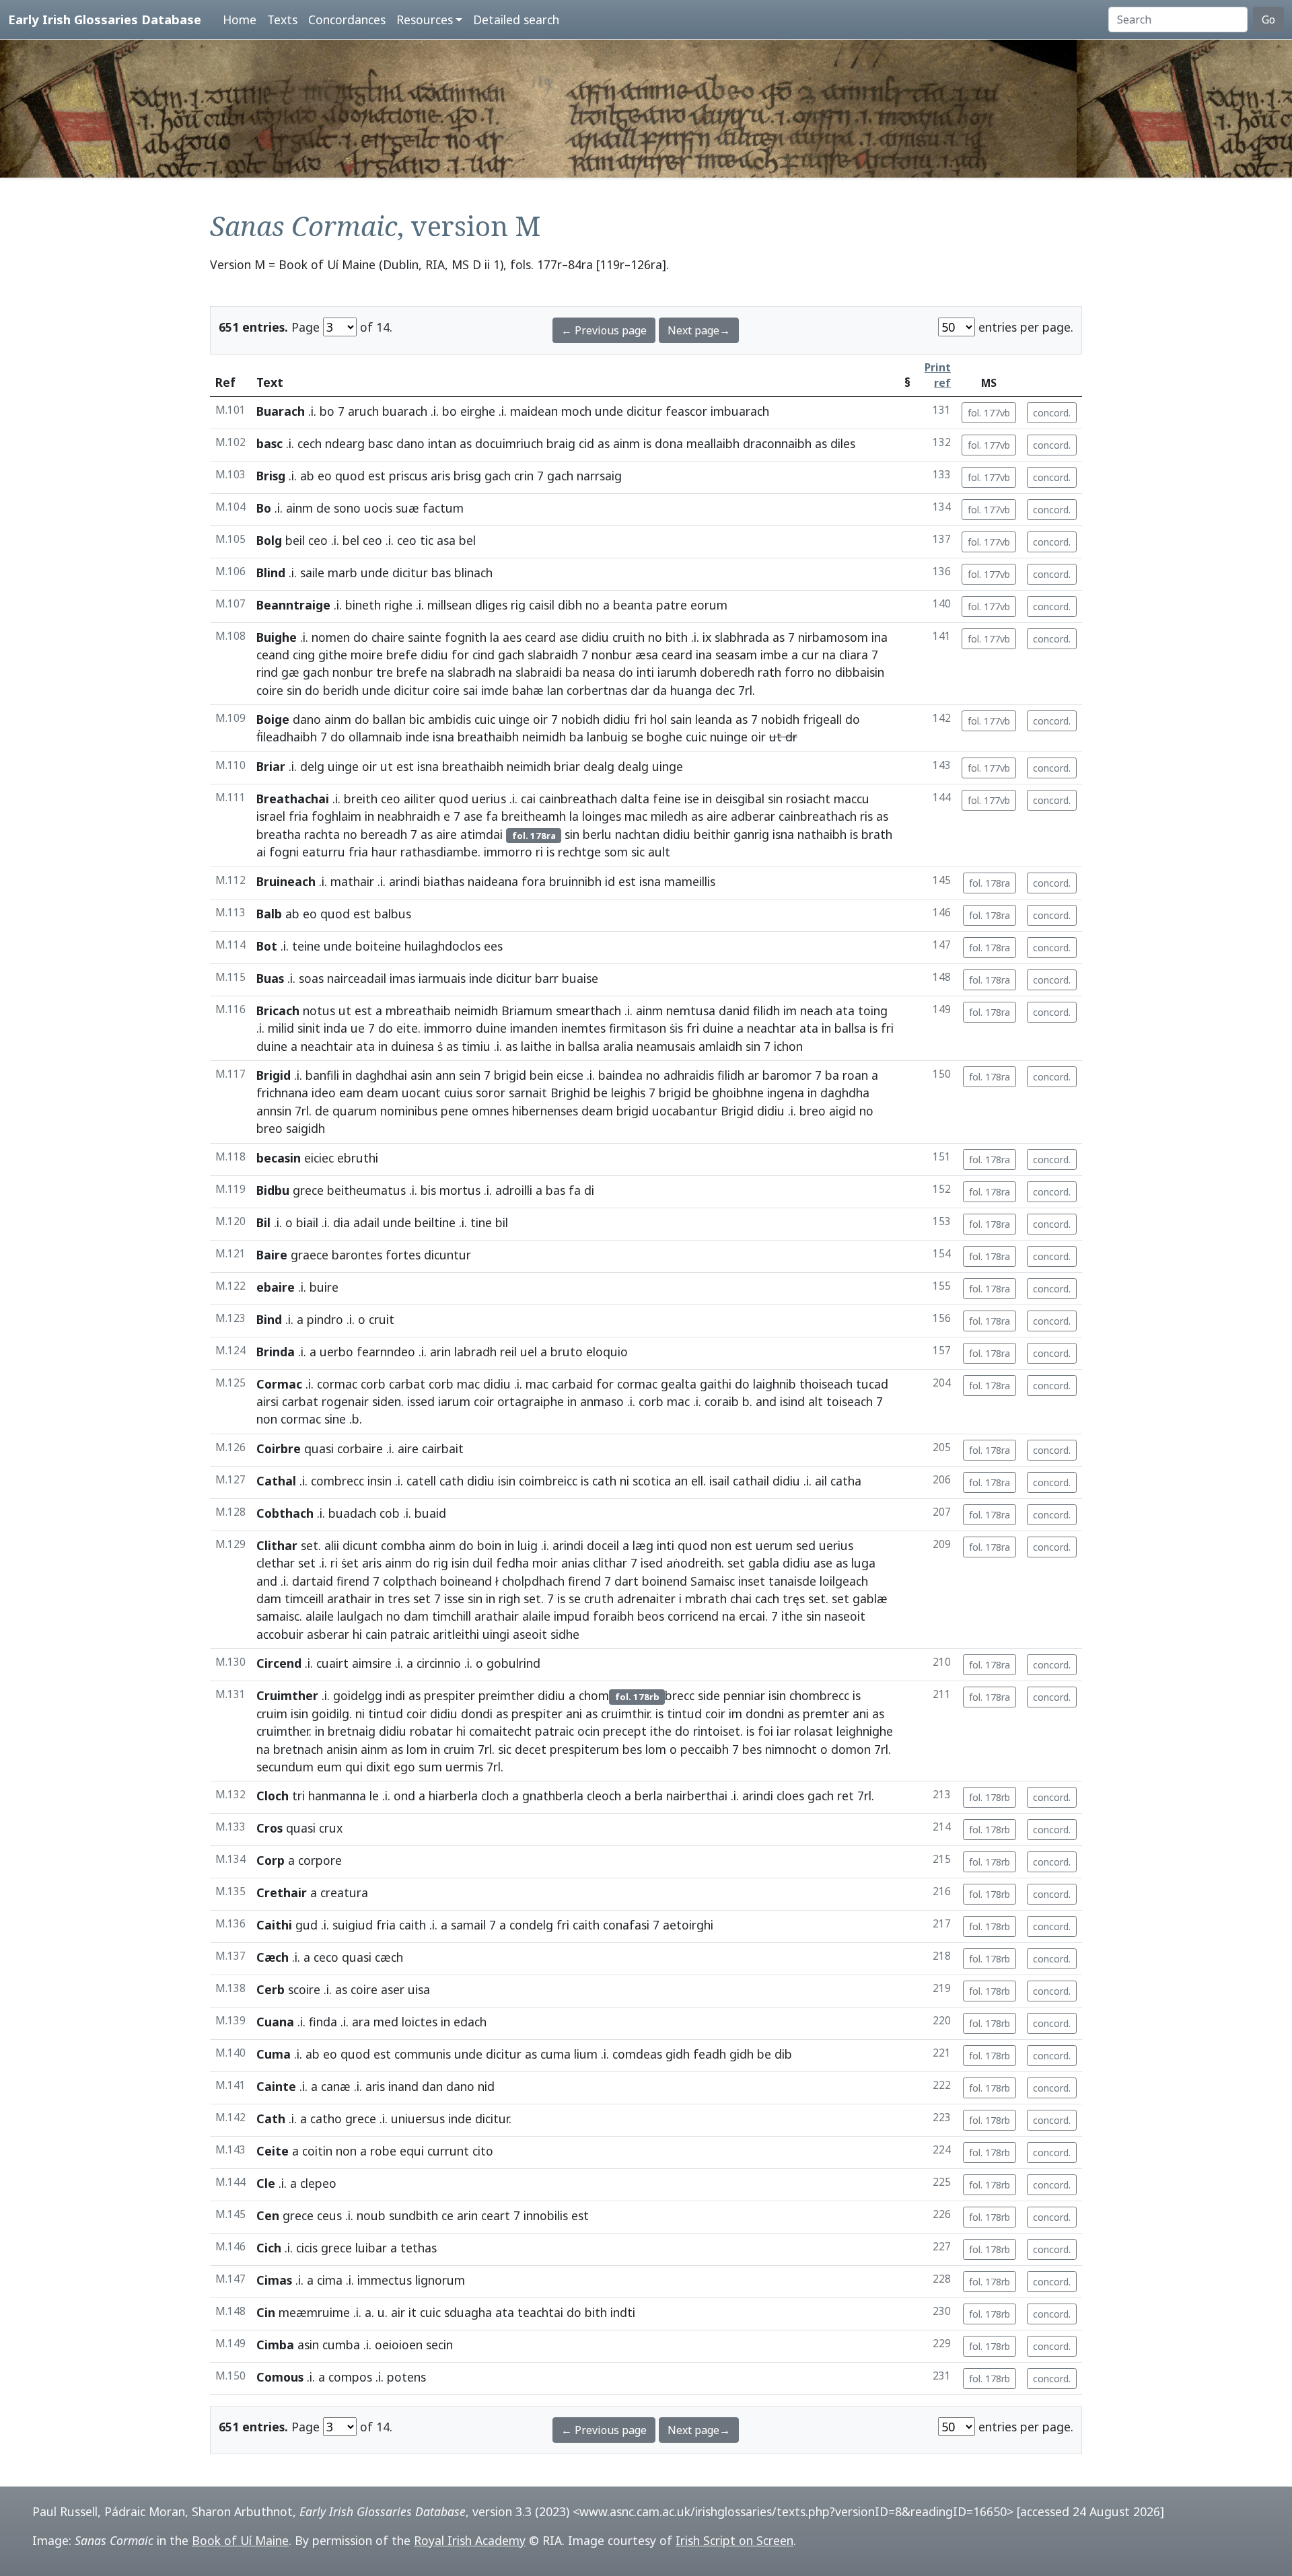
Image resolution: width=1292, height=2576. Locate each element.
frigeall (822, 719)
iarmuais (442, 978)
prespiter (450, 1695)
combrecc (337, 1481)
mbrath (706, 1598)
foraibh (613, 1616)
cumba (341, 2345)
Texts (282, 20)
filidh (766, 1010)
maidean (534, 411)
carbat (407, 1384)
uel (529, 1352)
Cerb (271, 1989)
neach (816, 1010)
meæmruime (314, 2312)
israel (271, 816)
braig (561, 443)
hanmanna (337, 1796)
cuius (458, 1093)
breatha (279, 834)
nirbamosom (833, 637)
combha (403, 1545)
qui (354, 1767)
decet (531, 1749)
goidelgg (358, 1695)
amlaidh (720, 1046)
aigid (842, 1111)
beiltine (435, 1222)
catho (326, 2119)
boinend (665, 1581)
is (647, 443)
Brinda (276, 1352)
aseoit (530, 1634)
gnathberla (553, 1796)
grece (308, 1190)
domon (851, 1749)
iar (784, 1731)
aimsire (372, 1663)
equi (412, 2151)
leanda (714, 719)
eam (351, 1093)
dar (640, 690)
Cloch (273, 1796)
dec (725, 690)
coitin (317, 2151)
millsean (450, 605)
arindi (404, 881)
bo (327, 411)
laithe (536, 1046)
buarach (405, 411)
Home (240, 20)
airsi (267, 1401)
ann (445, 1075)
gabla (764, 1563)
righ (509, 1598)
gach (498, 476)
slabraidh (553, 655)
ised (652, 1563)
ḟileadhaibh (287, 737)
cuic (485, 719)
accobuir (280, 1634)
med (386, 2022)
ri (539, 852)
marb (343, 573)
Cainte (276, 2086)
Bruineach (286, 881)
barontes (357, 1255)
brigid (510, 1075)
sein (470, 1075)
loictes (420, 2022)
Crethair (282, 1892)
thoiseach (826, 1384)
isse (454, 1598)
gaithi (716, 1384)
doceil (603, 1545)
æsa (647, 655)
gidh (678, 2054)
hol (658, 719)
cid (586, 443)
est (377, 476)
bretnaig (352, 1731)
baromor (787, 1075)
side (709, 1695)
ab (307, 476)
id (610, 881)
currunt (448, 2151)
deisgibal (740, 799)
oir (540, 719)
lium (586, 2054)
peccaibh (705, 1749)
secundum (285, 1767)
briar (567, 766)
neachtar (771, 1028)
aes (512, 637)
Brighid (570, 1093)
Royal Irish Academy (470, 2540)
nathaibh (822, 834)
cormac (337, 1384)
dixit (378, 1767)
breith (361, 799)
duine (491, 1028)
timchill (452, 1616)
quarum (355, 1111)
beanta (633, 605)
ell (697, 1481)
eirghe (478, 411)
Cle (266, 2183)
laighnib (775, 1384)
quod (350, 476)
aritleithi (456, 1634)
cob (390, 1513)
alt (816, 1401)
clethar (276, 1563)
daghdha (845, 1093)
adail (366, 1222)
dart (626, 1581)
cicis (307, 2248)
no (593, 605)
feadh (710, 2054)
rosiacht (808, 799)
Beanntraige (293, 605)
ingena (786, 1093)
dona (669, 443)
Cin (266, 2312)
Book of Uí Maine (240, 2540)
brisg (467, 476)
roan (855, 1075)
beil (295, 540)
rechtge (579, 852)
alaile (320, 1616)
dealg (599, 766)
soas (311, 978)
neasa (599, 672)
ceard (540, 637)
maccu (852, 799)
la (495, 637)
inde (418, 737)
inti (645, 672)
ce (447, 2215)
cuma (555, 2054)
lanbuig (607, 737)
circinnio (439, 1663)
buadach (352, 1513)
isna (443, 737)
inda (335, 1028)
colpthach (410, 1581)
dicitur (644, 411)
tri (298, 1796)
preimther (506, 1695)
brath (877, 834)
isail (719, 1481)
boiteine (378, 946)
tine (481, 1222)
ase (569, 637)
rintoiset (717, 1731)
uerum (774, 1545)
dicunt (360, 1545)
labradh (475, 1352)
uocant (421, 1093)
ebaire (276, 1287)
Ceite (273, 2151)
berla (649, 1796)
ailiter (420, 799)
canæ (336, 2086)
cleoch (604, 1796)
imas (402, 978)
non (267, 1419)
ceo (318, 540)
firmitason (638, 1028)
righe (398, 605)
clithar (610, 1563)
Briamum (527, 1010)
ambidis (450, 719)
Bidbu (273, 1190)
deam (383, 1093)
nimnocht (791, 1749)
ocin (588, 1731)
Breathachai (293, 799)
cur (810, 655)
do (361, 637)
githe (333, 655)
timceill (304, 1598)
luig (528, 1545)
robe (383, 2151)
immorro (508, 852)
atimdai (481, 834)
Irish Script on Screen (734, 2540)
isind (792, 1401)
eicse (570, 1075)
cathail (751, 1481)
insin (380, 1481)
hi (357, 1634)
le (374, 1796)
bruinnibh (575, 881)
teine (306, 946)
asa (446, 540)
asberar (328, 1634)
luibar (371, 2248)
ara (361, 2022)
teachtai (540, 2312)
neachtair (327, 1046)
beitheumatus (366, 1190)
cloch (495, 1796)
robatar (431, 1731)
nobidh (580, 719)
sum (430, 1767)
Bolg (269, 540)
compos (350, 2377)
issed (421, 1401)
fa (492, 816)
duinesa (412, 1046)
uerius (489, 799)
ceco (326, 1957)
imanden (534, 1028)
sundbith (414, 2215)
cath (452, 1481)
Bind (269, 1319)
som (616, 852)
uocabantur (685, 1111)
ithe (792, 1616)
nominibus (409, 1111)
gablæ (870, 1598)
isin (507, 1481)
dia (342, 1222)
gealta (679, 1384)
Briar (271, 766)
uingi (496, 1634)
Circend (279, 1663)
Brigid (274, 1075)
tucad (872, 1384)
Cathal (276, 1481)
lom (417, 1749)
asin (421, 1075)
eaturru (324, 852)
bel (351, 540)
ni (624, 1481)
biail (307, 1222)
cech (310, 443)
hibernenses (545, 1111)
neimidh (544, 737)
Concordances (347, 20)
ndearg (345, 443)
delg (312, 766)
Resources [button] (425, 20)
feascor (686, 411)
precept (625, 1731)
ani (574, 1714)
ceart (496, 2215)
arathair (349, 1598)
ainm (626, 443)
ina (880, 637)
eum (329, 1767)
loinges (602, 816)
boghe (665, 737)
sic (638, 852)
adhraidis (689, 1075)
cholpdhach (533, 1581)
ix (707, 637)
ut (387, 766)
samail (468, 1925)
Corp (271, 1860)
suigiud (353, 1925)
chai (741, 1598)
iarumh (677, 672)
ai (261, 852)
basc (270, 443)
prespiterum (584, 1749)
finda (323, 2022)
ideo (324, 1093)
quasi (319, 1448)
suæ (407, 508)
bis (428, 1190)
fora (534, 881)
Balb (269, 914)
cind (483, 655)
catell (421, 1481)
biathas (444, 881)
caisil (542, 605)
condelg (531, 1925)
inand (403, 2086)
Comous (280, 2377)
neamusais (666, 1046)
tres (399, 1598)
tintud (386, 1714)
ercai (752, 1616)
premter (826, 1714)
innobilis (546, 2215)
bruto (567, 1352)
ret (846, 1796)
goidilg (330, 1714)
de (323, 508)
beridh (341, 690)
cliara (854, 655)
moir (545, 1563)
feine (667, 799)
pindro (325, 1319)
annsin (274, 1111)
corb (373, 1384)
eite (407, 1028)
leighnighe (865, 1731)
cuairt (332, 1663)
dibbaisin (860, 672)
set (310, 1545)
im (790, 1010)
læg (643, 1545)
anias (575, 1563)
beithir (712, 834)
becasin (279, 1158)
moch (576, 411)
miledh (669, 816)
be (601, 1093)
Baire (272, 1255)
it (412, 2312)
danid (734, 1010)
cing (304, 655)
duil (482, 1563)
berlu (597, 834)
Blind (271, 573)
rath (769, 672)
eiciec (319, 1158)
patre (672, 605)
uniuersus (418, 2119)
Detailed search (516, 20)
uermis (464, 1767)
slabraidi (539, 672)
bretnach (298, 1749)
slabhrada (742, 637)
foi (765, 1731)
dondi (477, 1714)
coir (484, 1401)
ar (753, 1075)
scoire (304, 1989)
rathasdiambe (439, 852)
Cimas (274, 2280)
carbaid (572, 1384)
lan (555, 690)
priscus (408, 476)
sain (681, 719)
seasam (736, 655)
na (829, 655)
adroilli (514, 1190)
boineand (466, 1581)
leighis (628, 1093)
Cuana (275, 2022)
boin (489, 1545)
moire (367, 655)
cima (330, 2280)
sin (294, 690)
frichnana (282, 1093)
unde (609, 411)
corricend (693, 1616)
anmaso (602, 1401)
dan (432, 2086)
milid (281, 1028)
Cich (269, 2248)
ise (692, 799)
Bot (267, 946)
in (707, 799)
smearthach (588, 1010)
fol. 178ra (990, 883)
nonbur (612, 655)
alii (332, 1545)
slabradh (471, 672)
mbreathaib (418, 1010)
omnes (490, 1111)
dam (269, 1598)
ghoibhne (738, 1093)
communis (423, 2054)
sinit (309, 1028)
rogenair (345, 1401)
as (466, 443)
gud (307, 1925)
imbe (774, 655)
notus (319, 1010)
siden (387, 1401)
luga (863, 1563)
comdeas (637, 2054)
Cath (271, 2119)
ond (404, 1796)
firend (353, 1581)
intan (442, 443)
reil (508, 1352)
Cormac (279, 1384)
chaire (388, 637)
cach (767, 1598)
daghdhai (381, 1075)
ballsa (850, 1028)
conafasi (626, 1925)
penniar (744, 1695)
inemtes (583, 1028)
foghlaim (336, 816)
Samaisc (713, 1581)
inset (752, 1581)
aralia (618, 1046)
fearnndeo (386, 1352)
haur (384, 852)
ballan (389, 719)
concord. (1052, 413)
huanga (691, 690)
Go (1268, 20)
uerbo (336, 1352)
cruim (272, 1714)
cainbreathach (578, 799)
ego (404, 1767)
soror (491, 1093)
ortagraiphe (531, 1401)
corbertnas (597, 690)
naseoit (845, 1616)
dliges (491, 605)
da (660, 690)
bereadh (384, 834)
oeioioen (399, 2345)
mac (636, 816)
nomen (331, 637)
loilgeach (844, 1581)
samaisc (278, 1616)
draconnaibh (777, 443)
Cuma (274, 2054)
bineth (363, 605)
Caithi (274, 1925)
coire (270, 690)
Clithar (277, 1545)
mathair (352, 881)
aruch (363, 411)
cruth (599, 1598)
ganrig (751, 834)
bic (417, 719)
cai (528, 799)
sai (470, 690)
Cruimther (287, 1695)
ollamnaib (375, 737)
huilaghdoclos (442, 946)
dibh (570, 605)
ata (845, 1010)
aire (717, 816)
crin (524, 476)
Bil (263, 1222)
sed (806, 1545)
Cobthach (285, 1513)
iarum (454, 1401)
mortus (460, 1190)
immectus (385, 2280)
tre (385, 672)
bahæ (528, 690)
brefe (402, 655)
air (398, 2312)
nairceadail (357, 978)
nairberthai (697, 1796)
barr (547, 978)
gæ (290, 672)
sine (335, 1419)
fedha (512, 1563)
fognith (466, 637)
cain (376, 1634)
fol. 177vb (989, 413)
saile (312, 573)
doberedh (727, 672)
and (766, 1401)
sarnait (528, 1093)
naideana (493, 881)
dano (410, 443)
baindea (620, 1075)
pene (455, 1111)
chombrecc (819, 1695)
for (460, 655)
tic (427, 540)
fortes (403, 1255)
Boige (273, 719)
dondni (765, 1714)
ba (572, 672)
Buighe (277, 637)
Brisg (271, 476)
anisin (342, 1749)
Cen (268, 2215)
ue (358, 1028)
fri (640, 719)
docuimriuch (509, 443)
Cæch (273, 1957)
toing (873, 1010)
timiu (476, 1046)
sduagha (468, 2312)
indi (395, 1695)
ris (866, 816)
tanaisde (792, 1581)
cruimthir (625, 1714)
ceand (273, 655)
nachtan (637, 834)
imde (495, 690)
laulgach (360, 1616)
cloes (790, 1796)
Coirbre (279, 1448)
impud (572, 1616)
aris (440, 476)
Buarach (281, 411)
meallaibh (713, 443)
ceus (329, 2215)
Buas (270, 978)
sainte (425, 637)
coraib (722, 1401)
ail (821, 1481)
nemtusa (691, 1010)
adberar (753, 816)
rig (518, 605)
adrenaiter (646, 1598)
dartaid (313, 1581)
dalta (635, 799)
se (637, 737)
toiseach (850, 1401)
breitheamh (534, 816)
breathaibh (488, 737)
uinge (514, 719)
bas (441, 573)
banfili (322, 1075)
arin (440, 1352)
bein (541, 1075)
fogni (284, 852)
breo (813, 1111)
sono (347, 508)
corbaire (360, 1448)
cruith (629, 637)
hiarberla (453, 1796)
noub (371, 2215)
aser (393, 1989)
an (681, 1481)
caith (412, 1925)
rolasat (814, 1731)
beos (651, 1616)
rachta (322, 834)
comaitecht (500, 1731)
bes (632, 1749)
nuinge (729, 737)
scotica (652, 1481)
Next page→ (699, 330)
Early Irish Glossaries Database (105, 19)
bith (677, 637)
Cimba (275, 2345)
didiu (595, 637)
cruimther (283, 1731)
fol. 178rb (990, 1797)
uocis (378, 508)
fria (298, 816)
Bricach (278, 1010)
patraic (410, 1634)
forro (799, 672)
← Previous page (604, 330)
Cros (270, 1828)
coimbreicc (548, 1481)
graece (310, 1255)
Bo (264, 508)
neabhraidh (409, 816)
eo (325, 476)
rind (267, 672)
